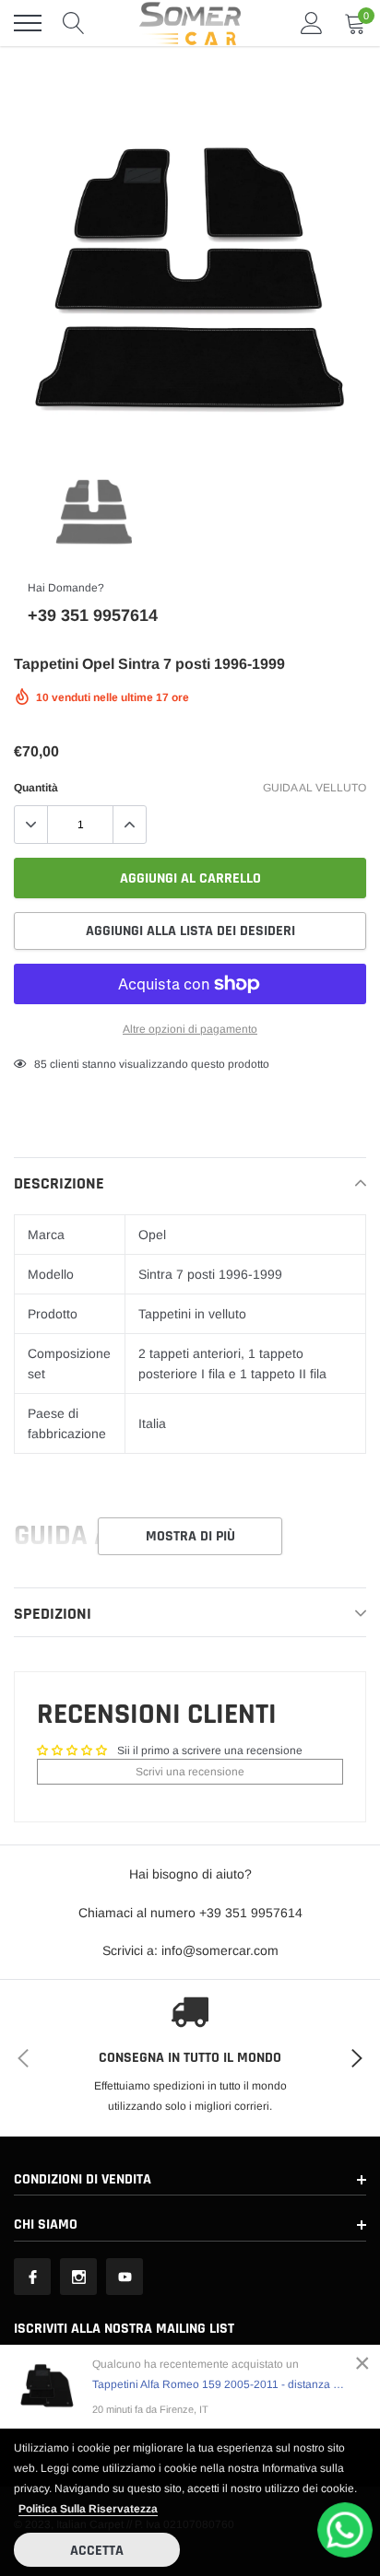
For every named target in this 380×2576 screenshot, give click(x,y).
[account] (312, 23)
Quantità (36, 788)
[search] (74, 23)
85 (41, 1064)
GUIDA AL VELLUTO (315, 788)
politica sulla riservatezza (88, 2509)
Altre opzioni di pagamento (190, 1029)
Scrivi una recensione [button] (190, 1772)
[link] (94, 511)
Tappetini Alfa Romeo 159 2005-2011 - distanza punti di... (220, 2384)
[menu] (28, 23)
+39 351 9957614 (93, 615)
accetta (97, 2551)
